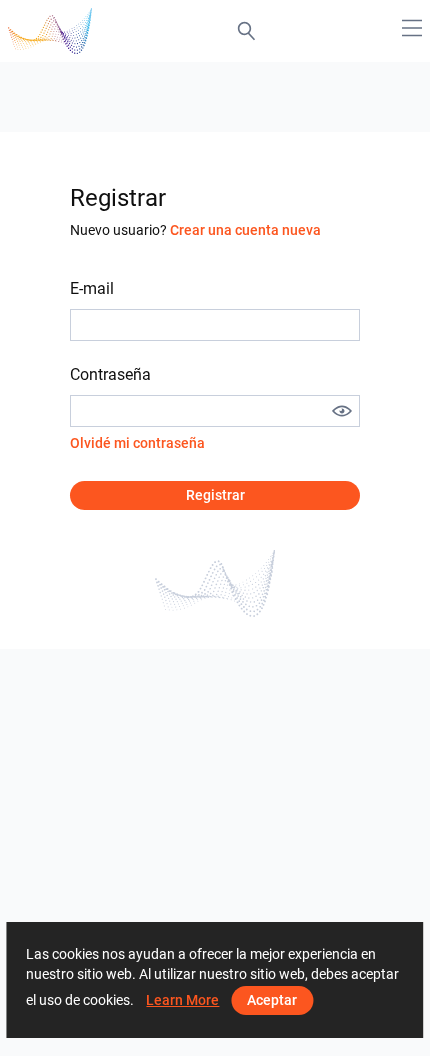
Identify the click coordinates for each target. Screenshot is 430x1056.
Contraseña (110, 374)
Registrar (215, 495)
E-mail (92, 288)
